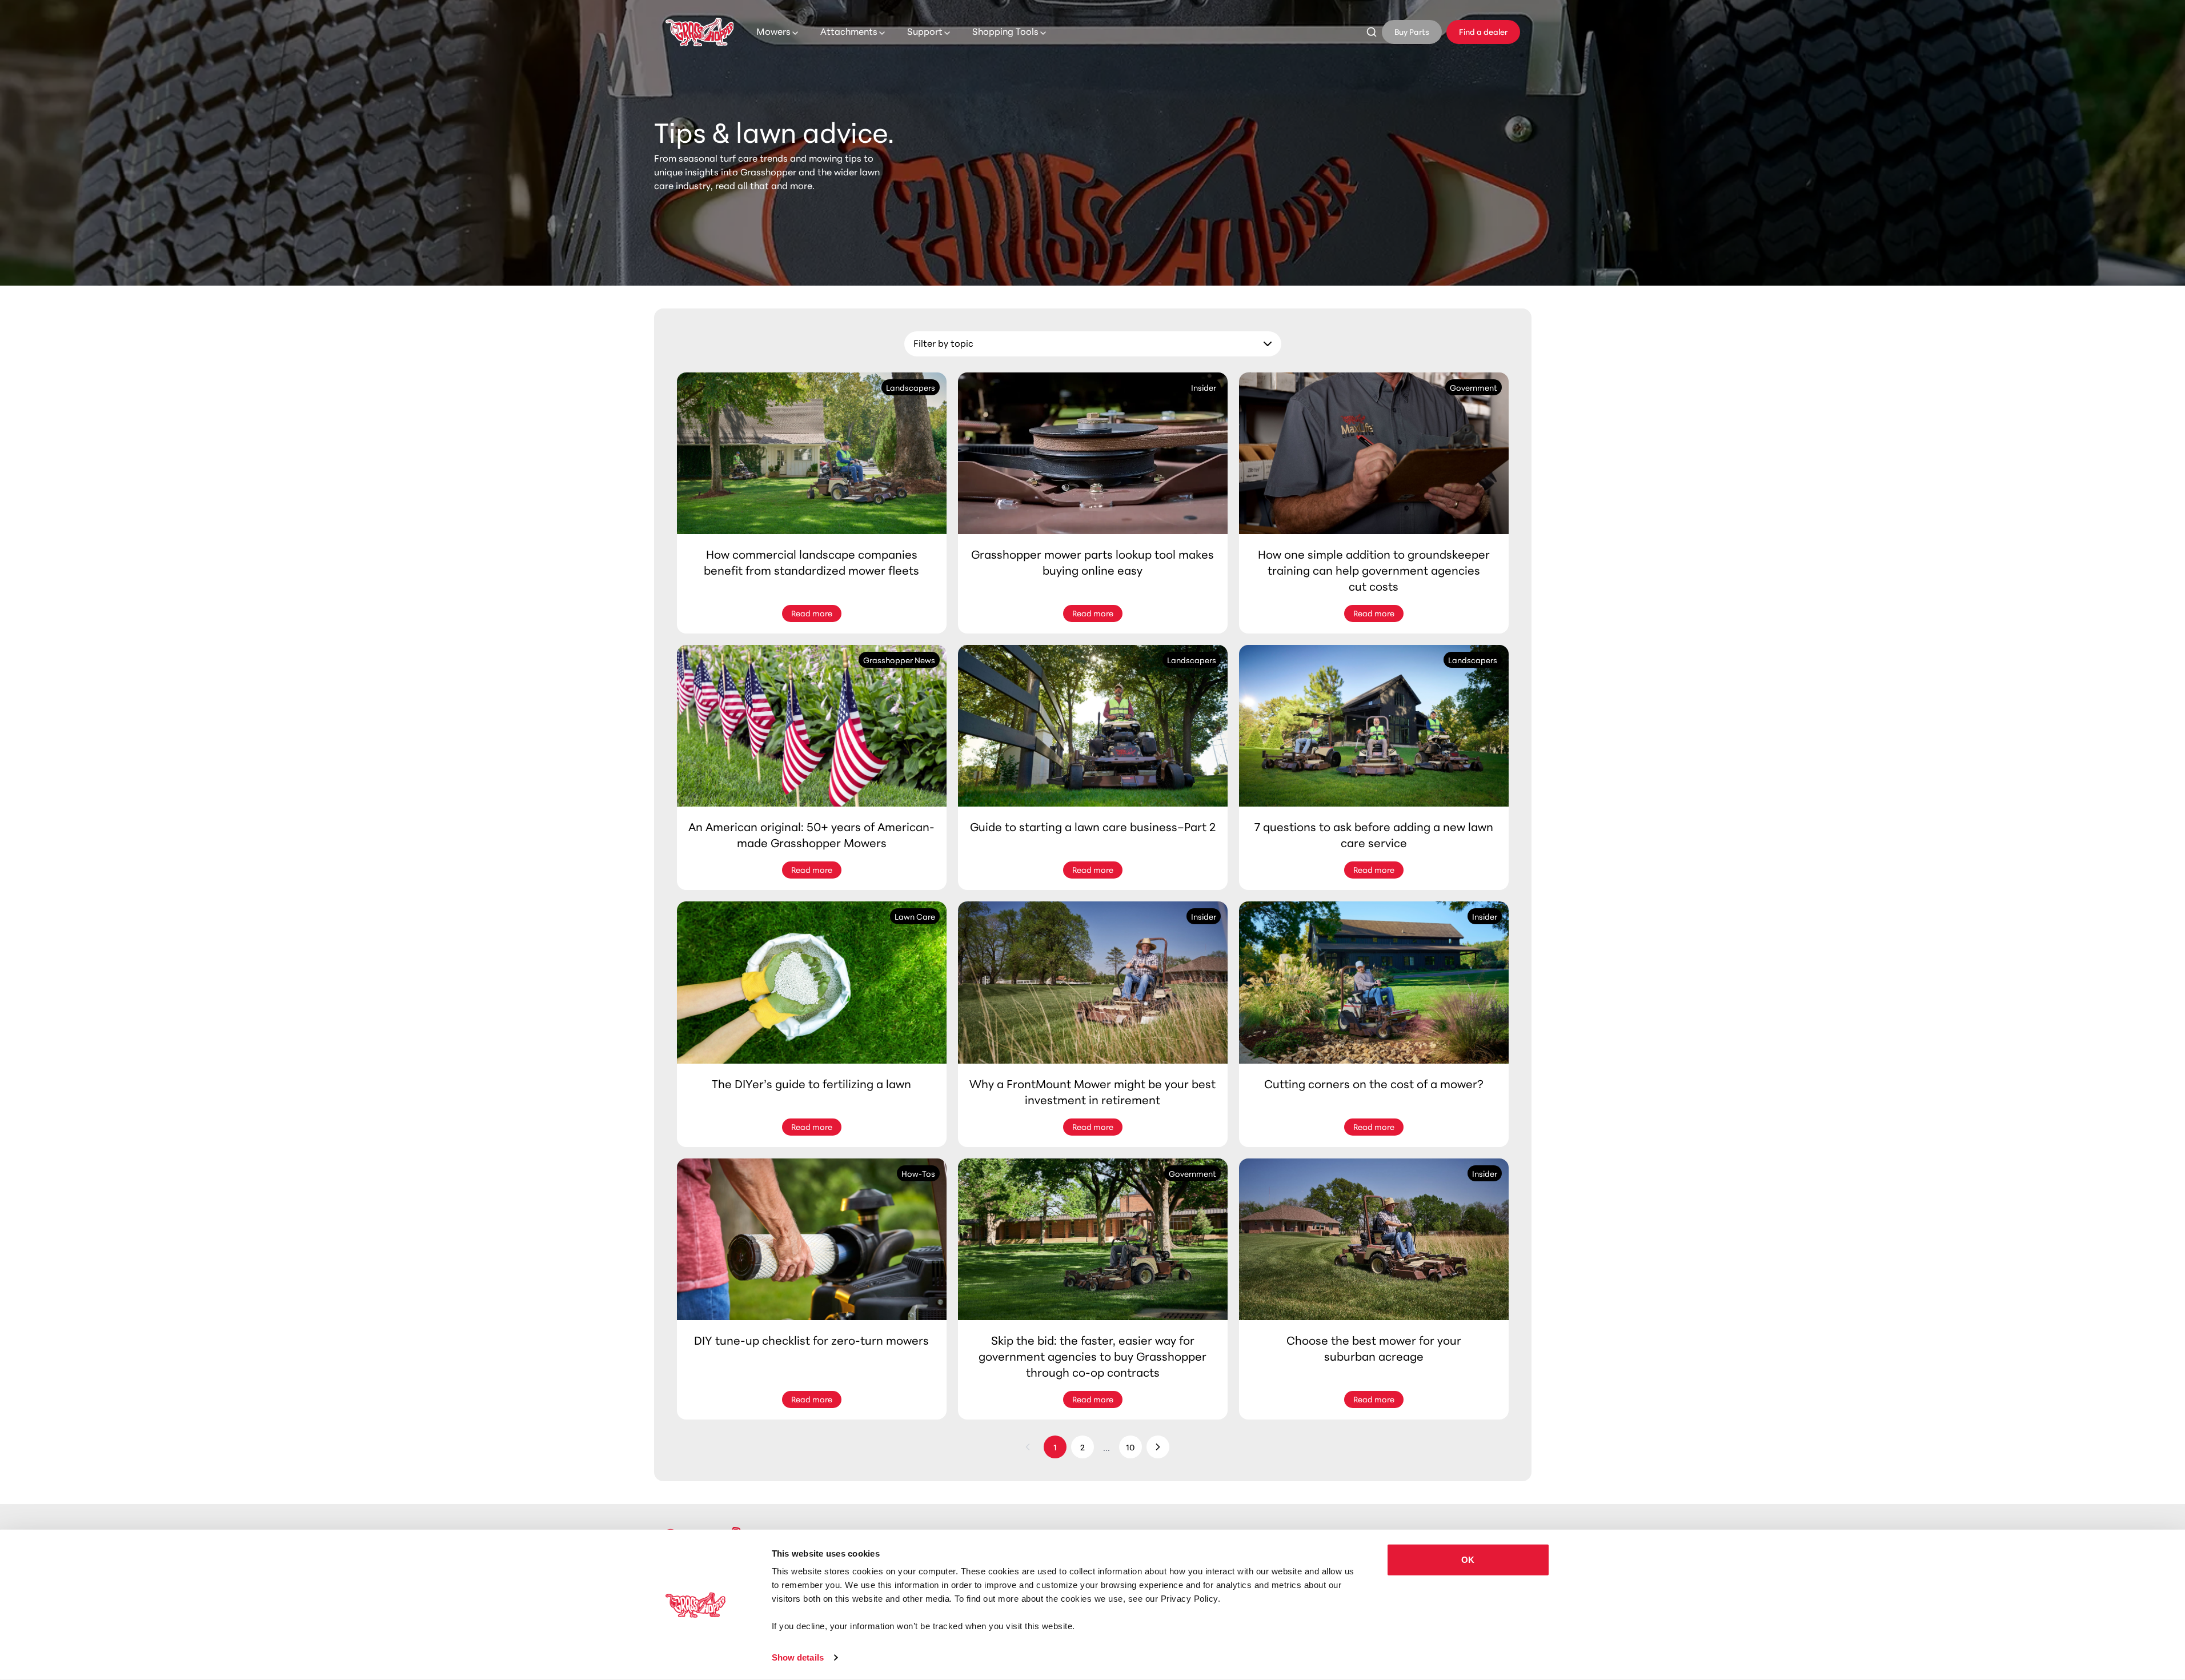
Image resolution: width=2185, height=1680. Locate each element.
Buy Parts (1412, 31)
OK (1468, 1560)
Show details (798, 1657)
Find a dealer (1483, 31)
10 (1130, 1447)
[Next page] (1158, 1447)
